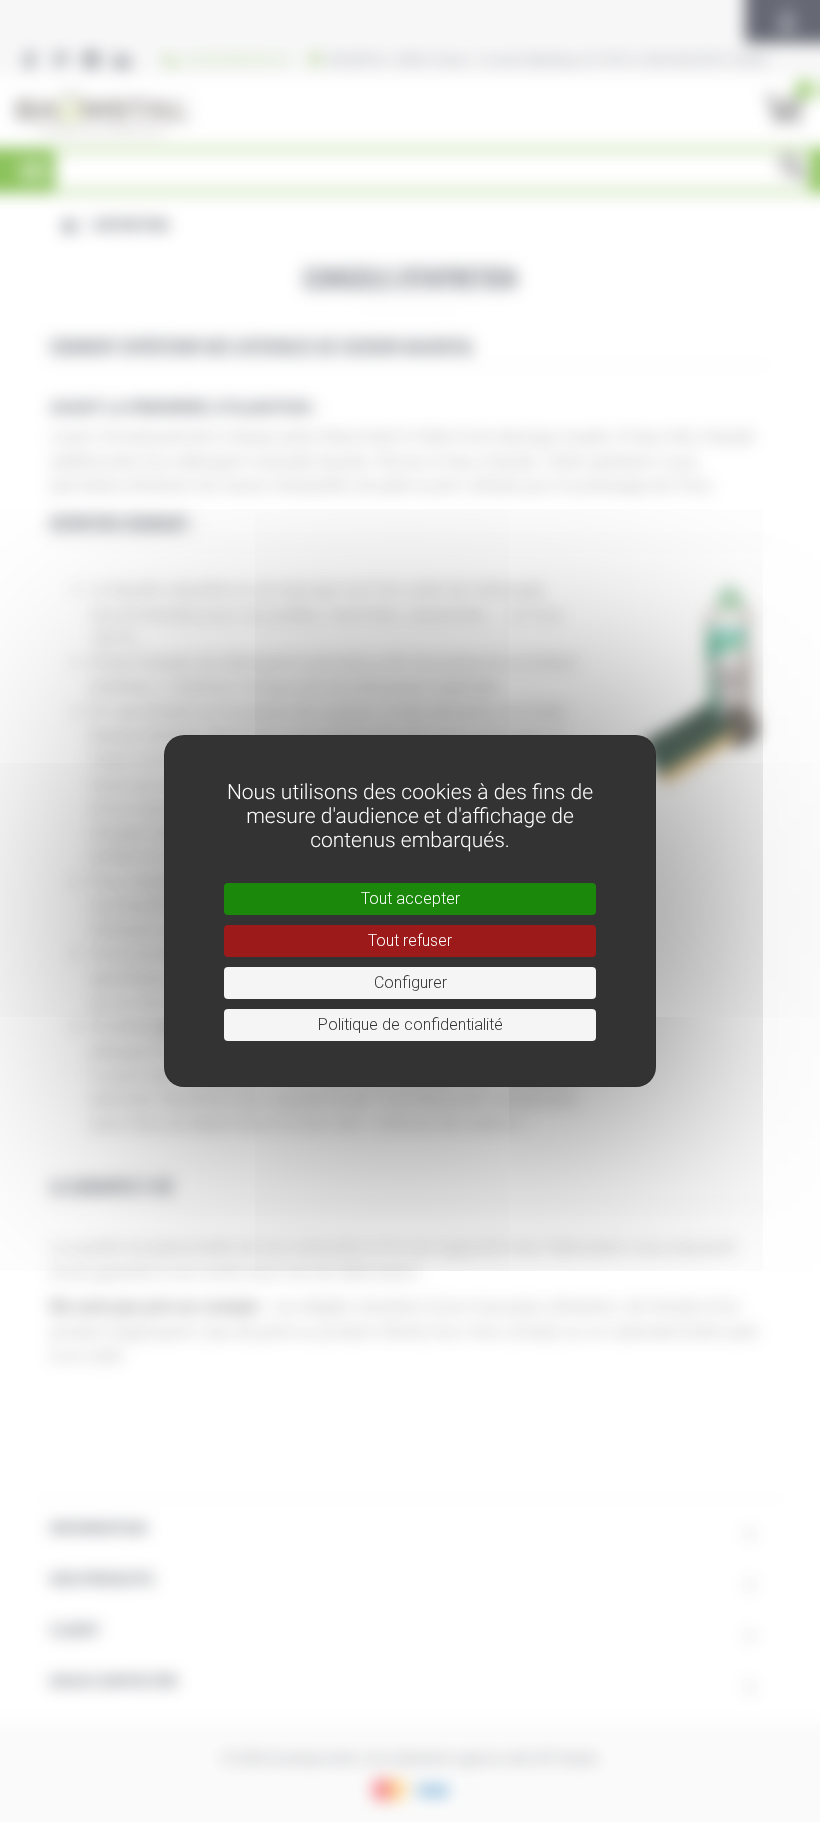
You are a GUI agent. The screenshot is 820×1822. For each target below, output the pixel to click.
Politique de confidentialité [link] (410, 1024)
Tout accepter (410, 898)
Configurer (410, 982)
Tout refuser (410, 940)
